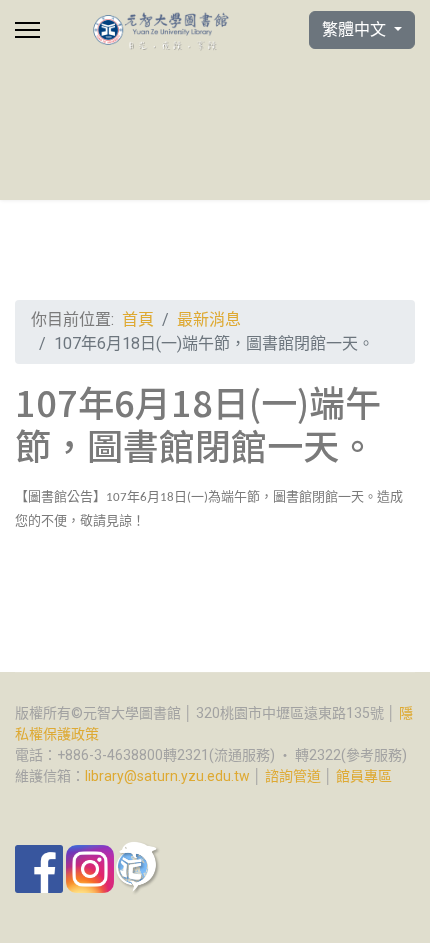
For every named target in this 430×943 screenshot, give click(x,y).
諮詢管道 (293, 776)
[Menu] (27, 30)
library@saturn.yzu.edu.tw (167, 776)
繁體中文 (356, 29)
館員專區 (364, 776)
